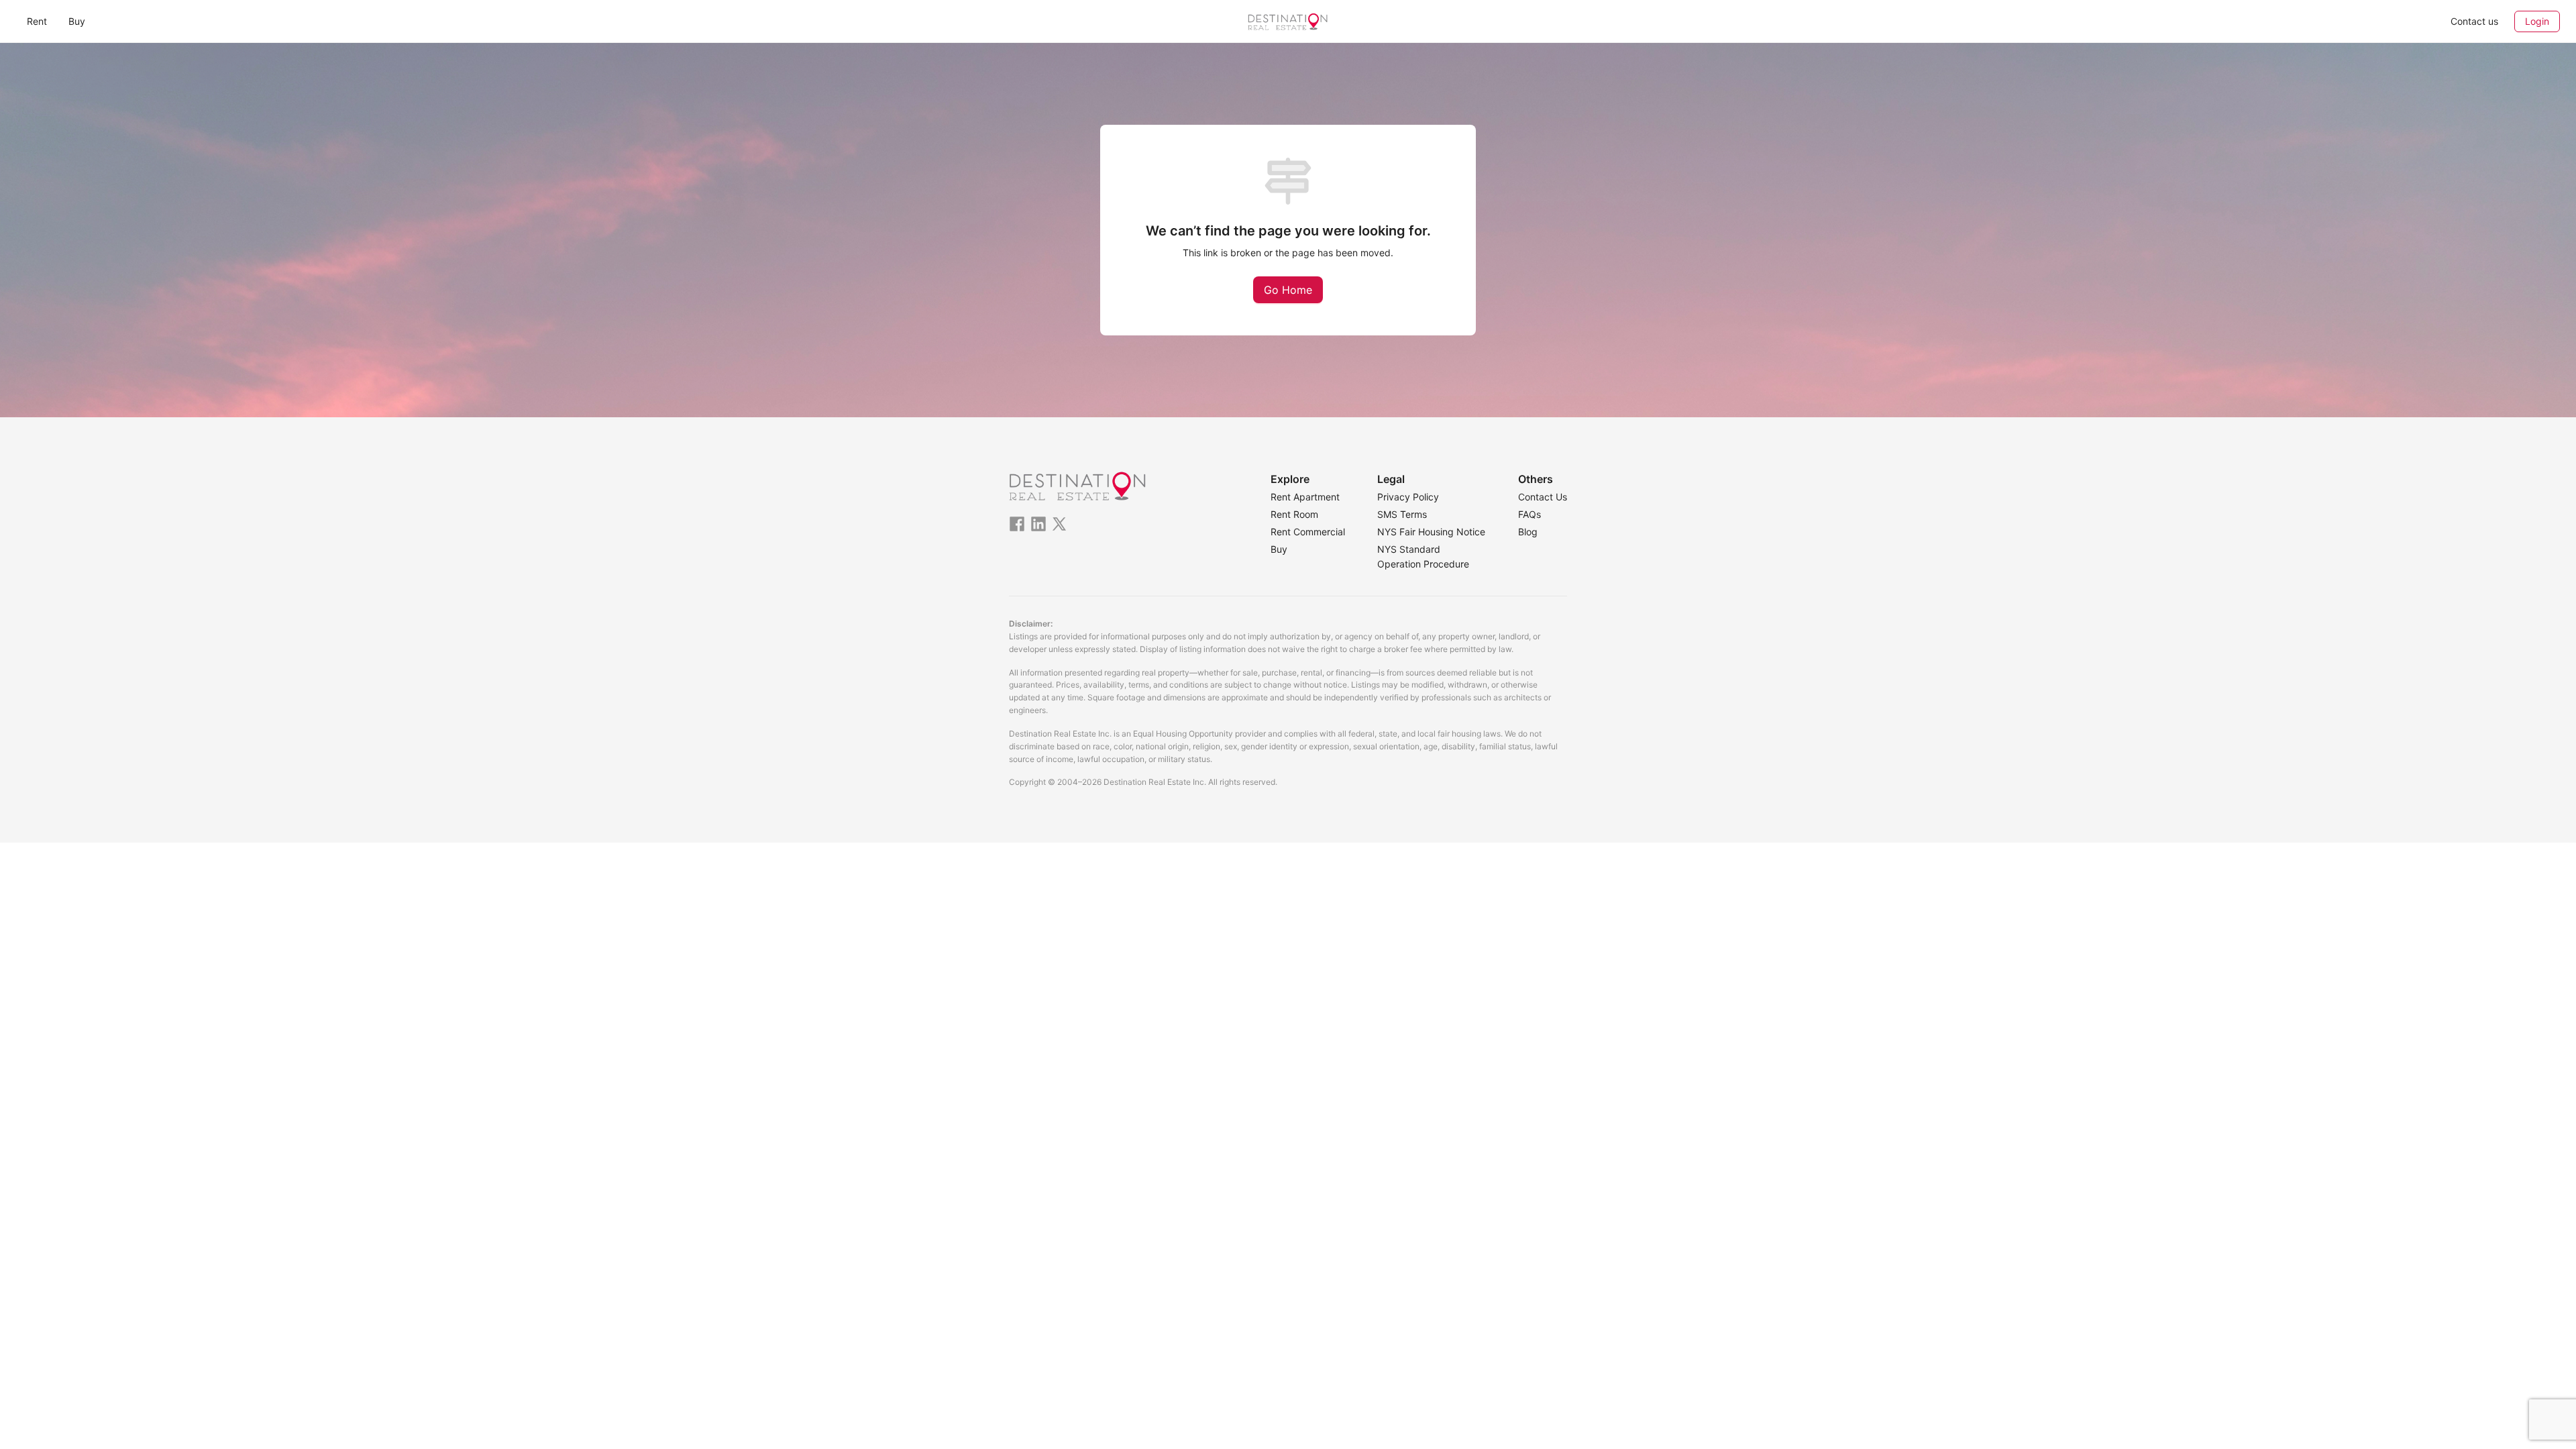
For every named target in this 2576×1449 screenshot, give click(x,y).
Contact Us (1543, 497)
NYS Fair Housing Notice (1431, 532)
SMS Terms (1402, 514)
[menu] (440, 21)
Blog (1528, 532)
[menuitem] (37, 21)
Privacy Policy (1408, 497)
